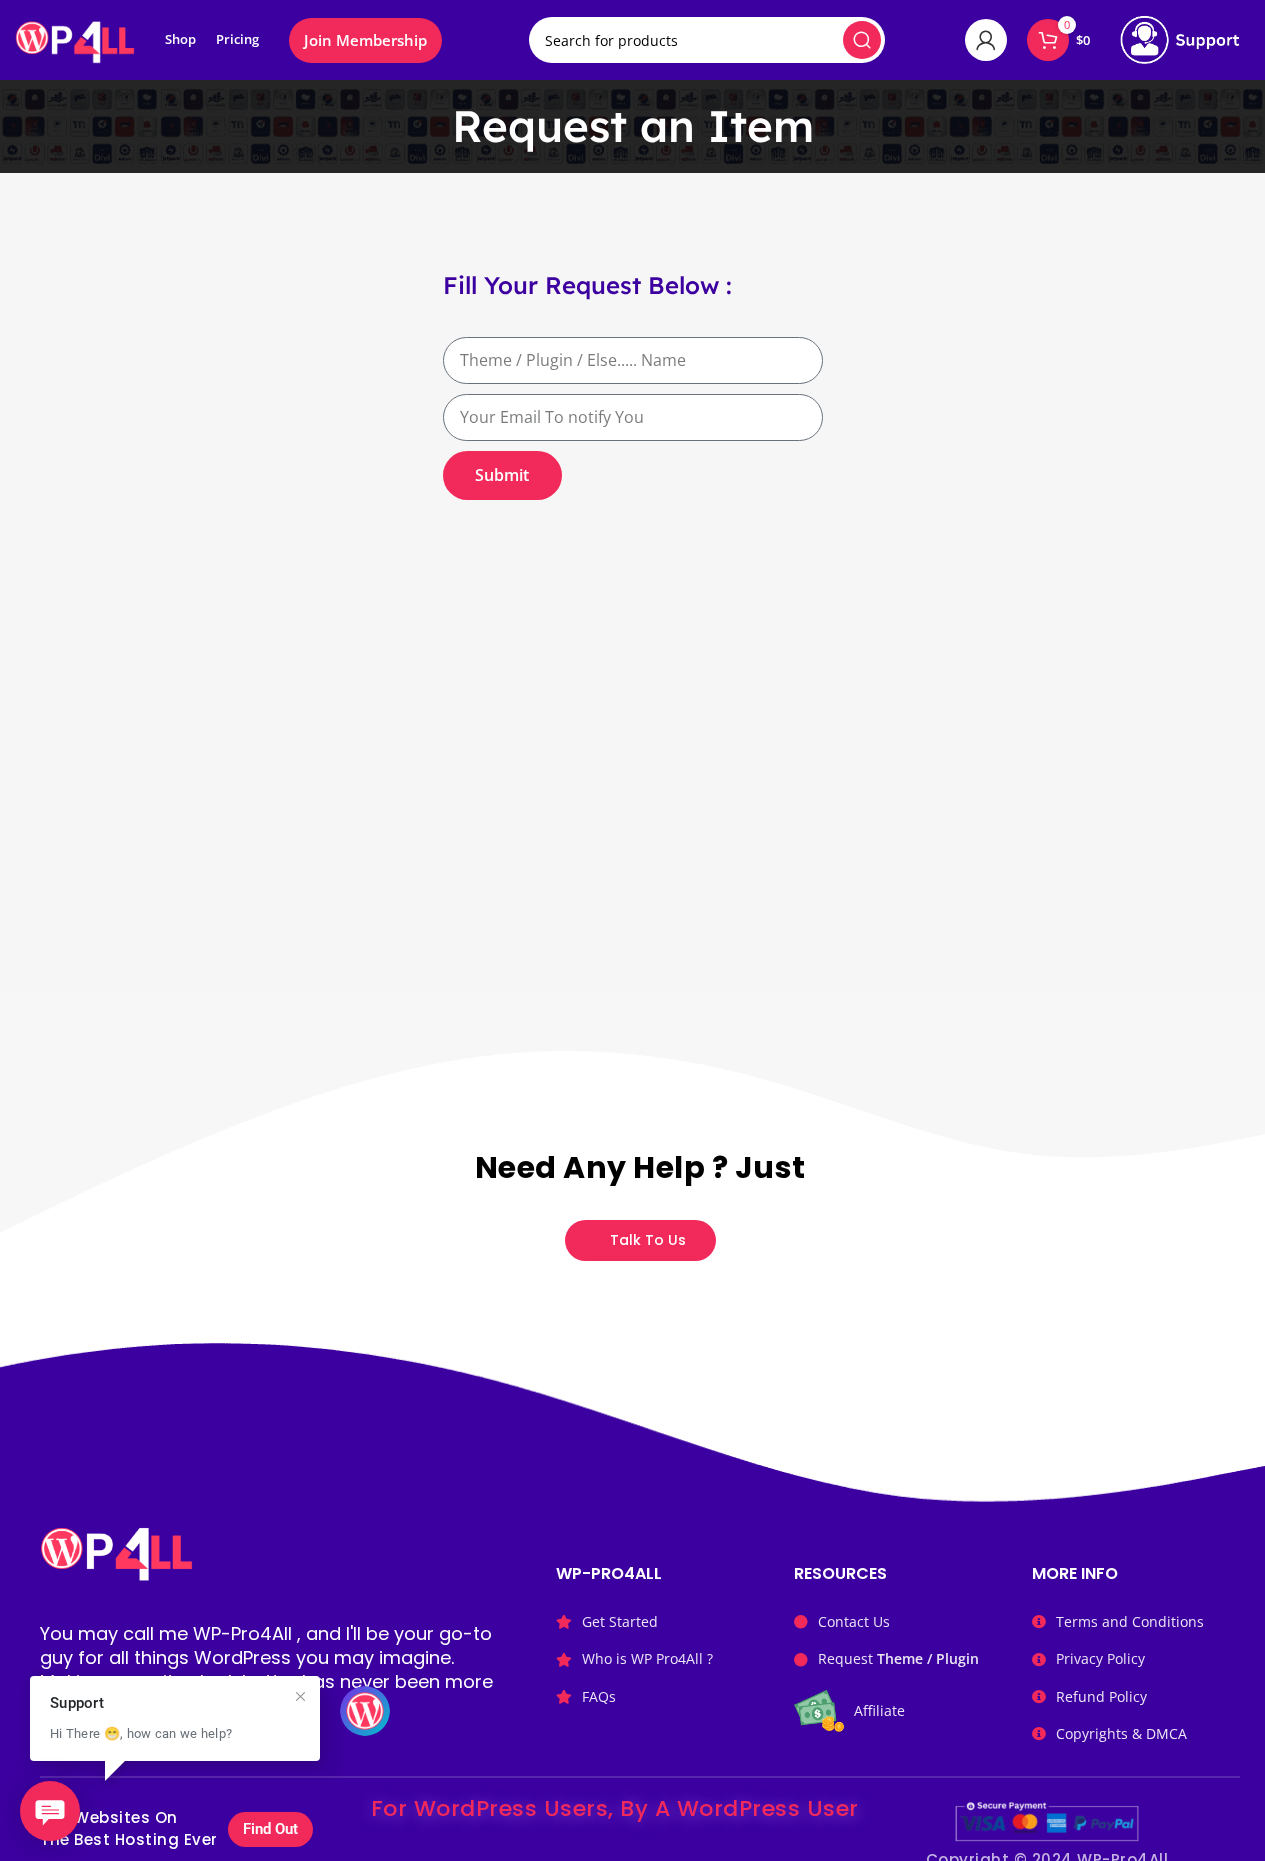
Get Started (620, 1621)
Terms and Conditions (1130, 1621)
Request (898, 1658)
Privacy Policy (1100, 1658)
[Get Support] (1180, 40)
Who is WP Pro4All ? (647, 1658)
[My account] (986, 40)
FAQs (599, 1696)
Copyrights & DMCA (1121, 1733)
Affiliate (879, 1710)
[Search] (862, 40)
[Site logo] (75, 38)
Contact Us (854, 1621)
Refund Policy (1101, 1696)
